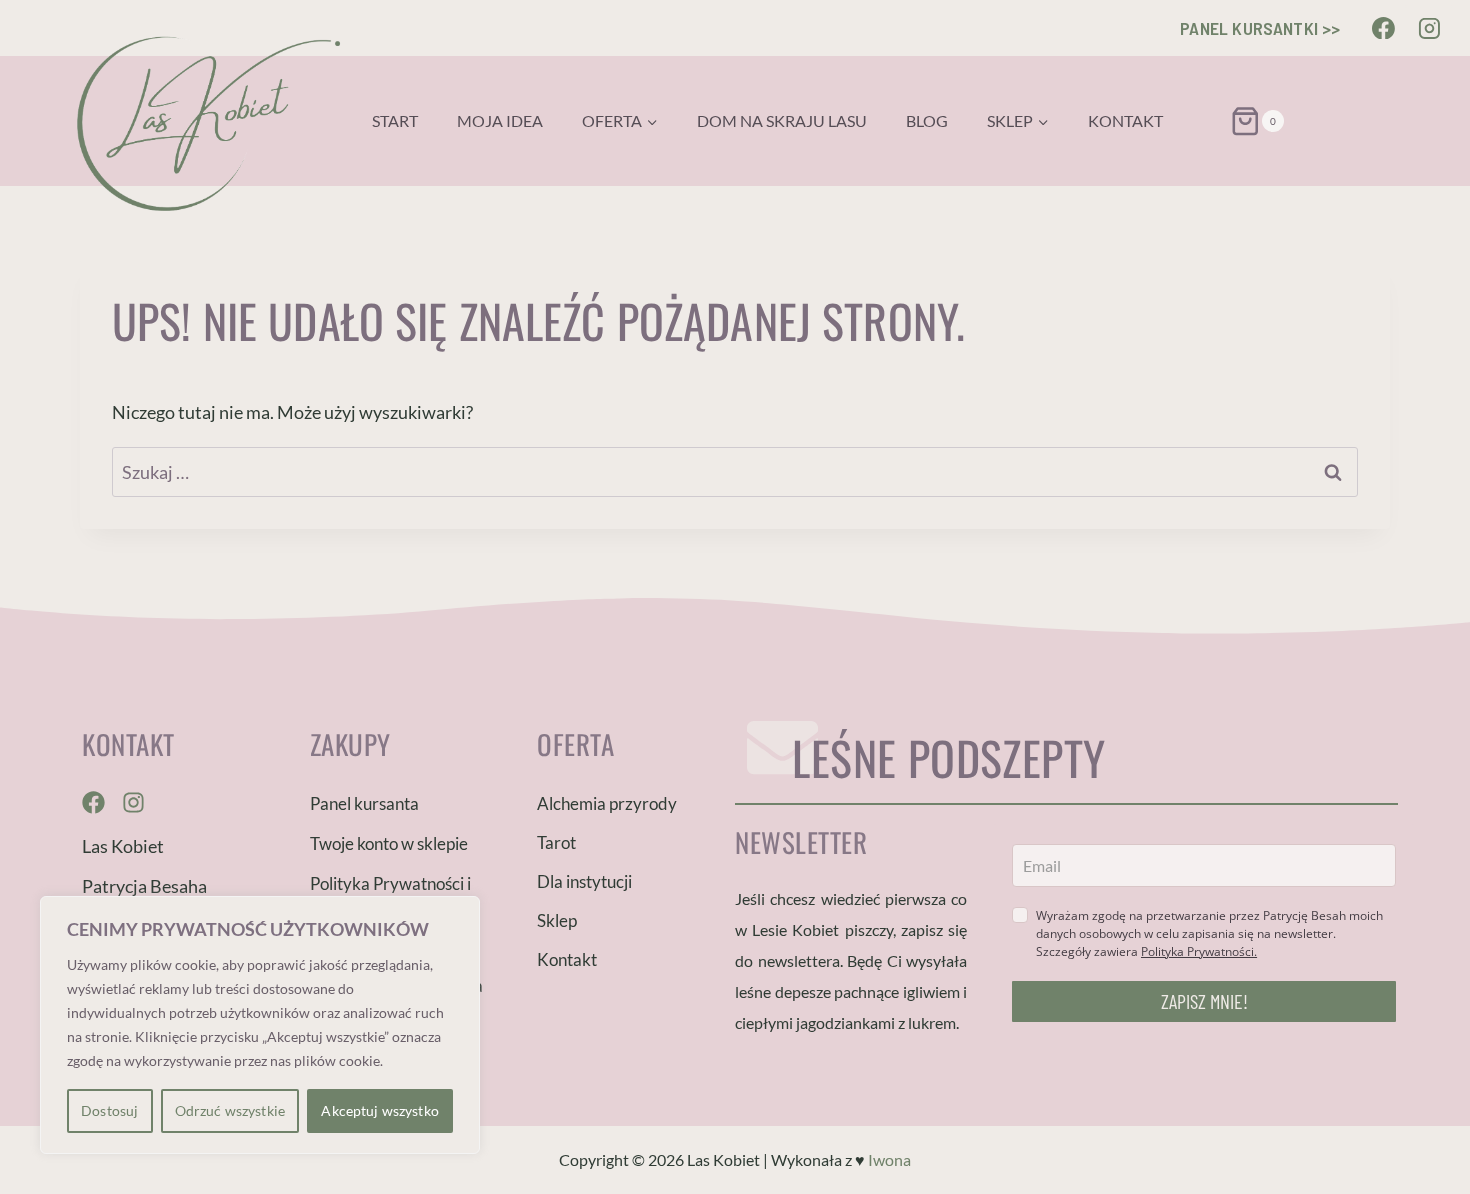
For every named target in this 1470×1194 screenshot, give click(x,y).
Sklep (557, 920)
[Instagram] (1429, 28)
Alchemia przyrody (607, 803)
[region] (260, 1025)
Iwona (889, 1159)
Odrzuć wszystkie (230, 1110)
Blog (927, 120)
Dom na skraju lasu (782, 120)
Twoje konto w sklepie (389, 843)
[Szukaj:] (735, 472)
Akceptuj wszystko (379, 1110)
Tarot (556, 842)
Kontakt (1125, 120)
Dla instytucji (584, 881)
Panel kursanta (364, 803)
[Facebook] (1384, 28)
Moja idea (500, 120)
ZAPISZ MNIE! (1204, 1001)
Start (395, 120)
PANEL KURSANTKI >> (1260, 28)
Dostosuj (109, 1110)
